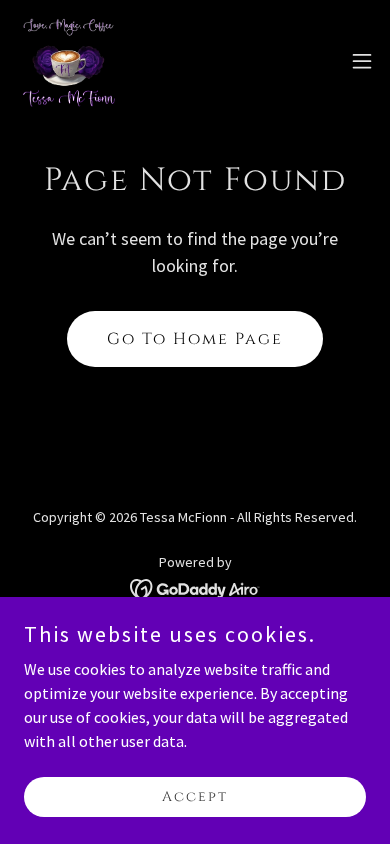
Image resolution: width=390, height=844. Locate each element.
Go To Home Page (195, 339)
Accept (195, 796)
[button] (362, 61)
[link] (68, 60)
